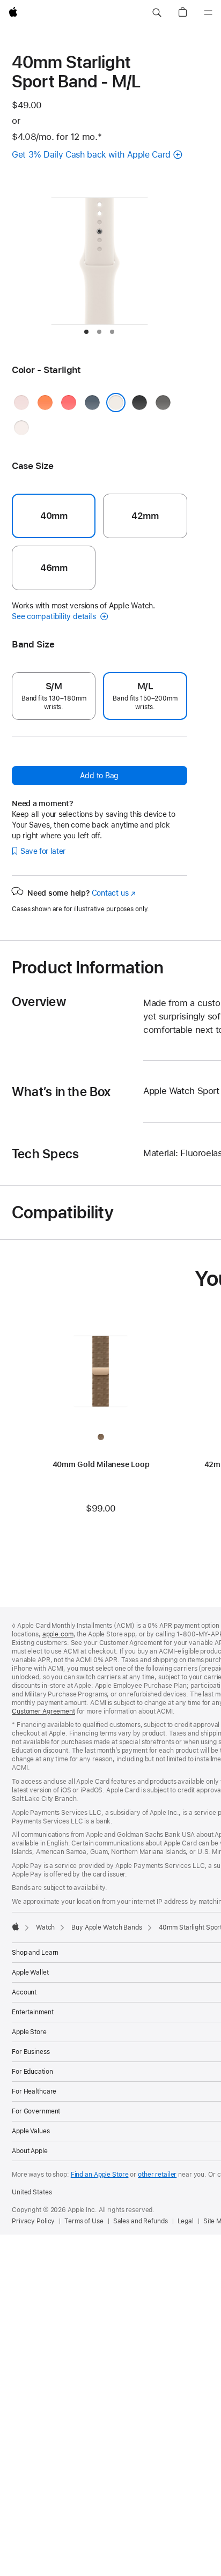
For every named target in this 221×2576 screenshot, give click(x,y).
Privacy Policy (33, 2221)
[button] (157, 13)
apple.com (58, 1634)
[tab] (86, 332)
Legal (186, 2221)
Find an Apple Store (100, 2175)
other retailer (157, 2175)
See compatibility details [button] (55, 616)
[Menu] (208, 13)
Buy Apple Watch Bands (106, 1927)
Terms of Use (84, 2221)
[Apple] (16, 1926)
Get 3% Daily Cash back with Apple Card (91, 155)
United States (32, 2192)
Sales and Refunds (141, 2221)
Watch (45, 1927)
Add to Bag (99, 776)
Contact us (114, 893)
